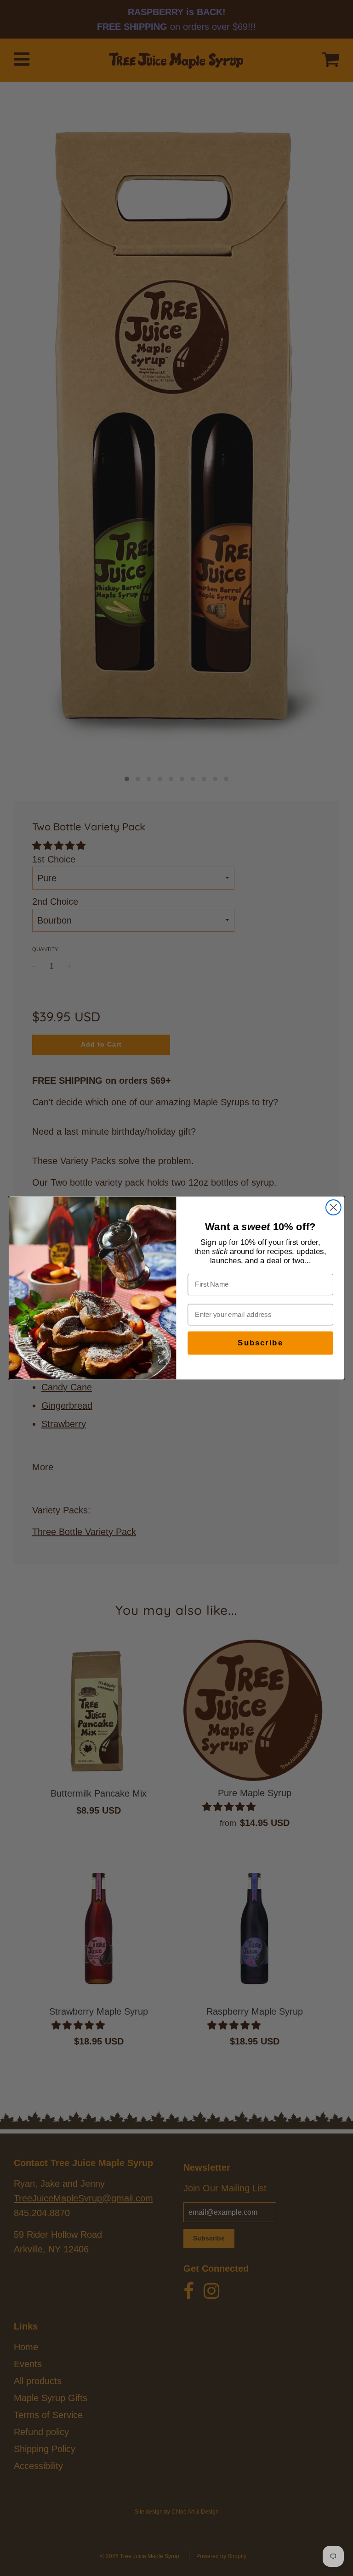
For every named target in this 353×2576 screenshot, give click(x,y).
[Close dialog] (333, 1207)
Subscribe (260, 1343)
